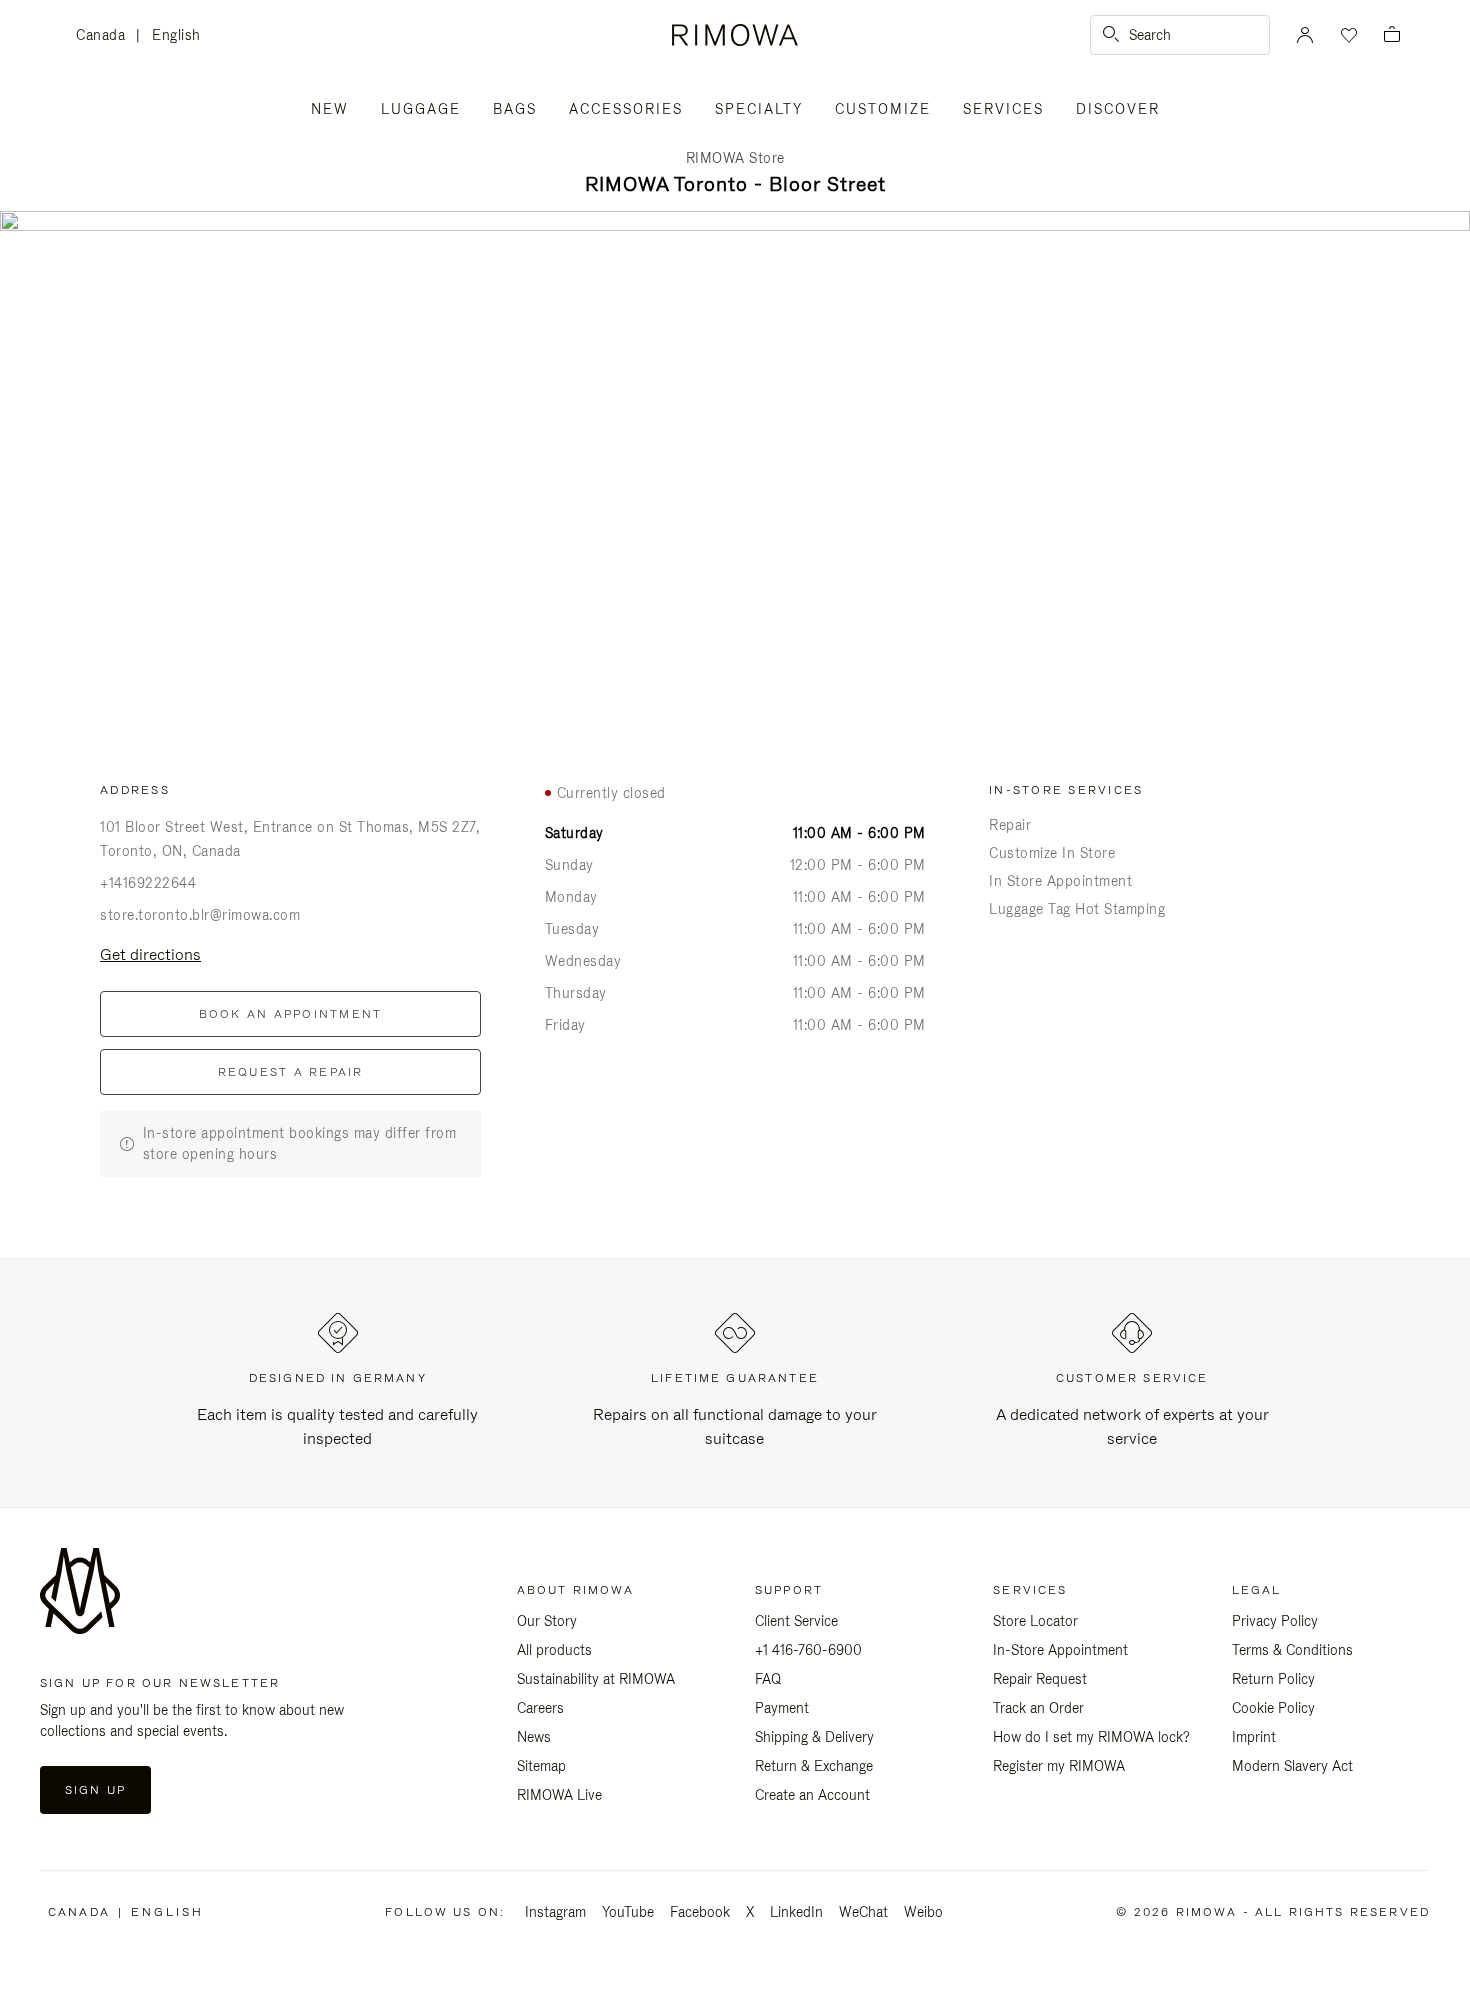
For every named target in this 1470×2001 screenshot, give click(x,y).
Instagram (555, 1912)
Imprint (1254, 1737)
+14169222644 (148, 883)
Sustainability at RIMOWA (596, 1679)
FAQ (768, 1679)
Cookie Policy (1273, 1708)
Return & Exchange (814, 1766)
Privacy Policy (1275, 1621)
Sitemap (541, 1766)
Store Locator (1035, 1621)
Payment (782, 1708)
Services (1003, 109)
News (534, 1737)
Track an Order (1038, 1708)
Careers (540, 1708)
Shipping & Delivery (814, 1737)
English (176, 35)
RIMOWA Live (559, 1795)
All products (554, 1650)
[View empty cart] (1392, 35)
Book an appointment (291, 1014)
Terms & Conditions (1292, 1650)
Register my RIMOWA (1059, 1766)
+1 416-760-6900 (808, 1650)
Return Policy (1273, 1679)
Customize (883, 109)
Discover (1118, 109)
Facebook (700, 1912)
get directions (150, 954)
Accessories (626, 109)
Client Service (796, 1621)
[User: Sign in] (1305, 35)
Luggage (421, 109)
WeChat (863, 1912)
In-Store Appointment (1060, 1650)
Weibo (923, 1912)
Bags (515, 109)
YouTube (628, 1912)
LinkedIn (796, 1912)
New (330, 109)
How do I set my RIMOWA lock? (1091, 1737)
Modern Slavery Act (1292, 1766)
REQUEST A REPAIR (291, 1072)
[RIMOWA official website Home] (734, 35)
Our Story (547, 1621)
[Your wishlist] (1347, 35)
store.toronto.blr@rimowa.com (200, 915)
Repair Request (1040, 1679)
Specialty (759, 109)
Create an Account (812, 1795)
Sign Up (95, 1790)
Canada (106, 36)
